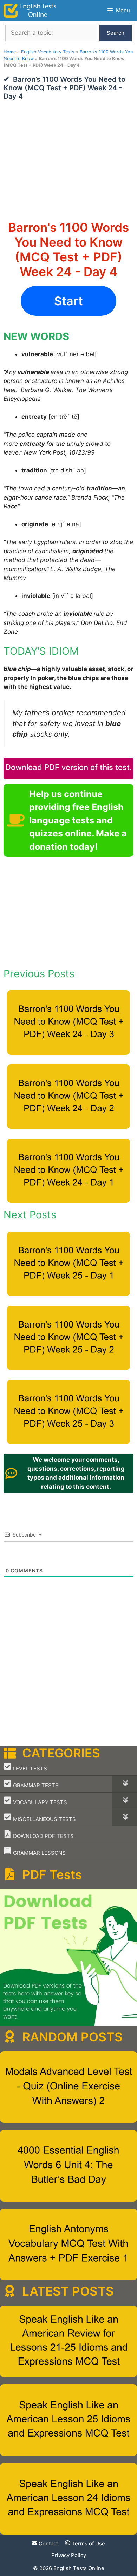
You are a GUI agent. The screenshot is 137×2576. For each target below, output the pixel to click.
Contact (48, 2544)
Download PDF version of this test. (68, 767)
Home (10, 52)
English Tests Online (79, 2568)
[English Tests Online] (30, 11)
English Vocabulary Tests (48, 52)
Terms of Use (88, 2544)
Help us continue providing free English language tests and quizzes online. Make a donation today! (78, 820)
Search (116, 33)
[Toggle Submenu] (125, 1784)
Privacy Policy (69, 2555)
